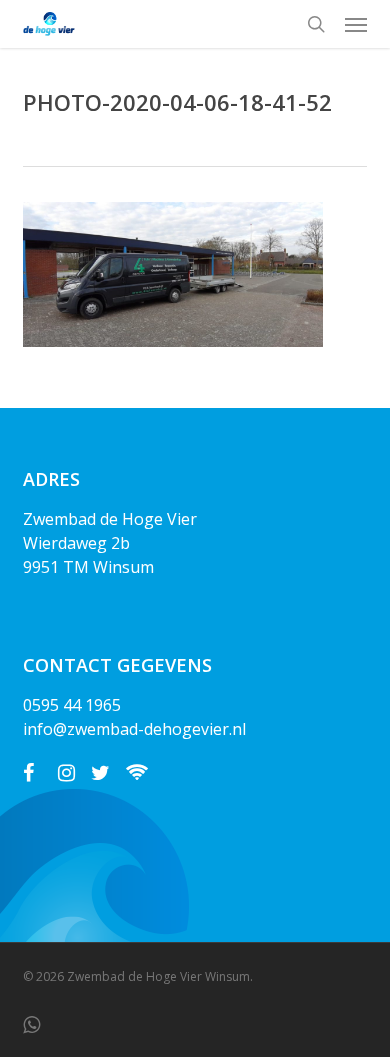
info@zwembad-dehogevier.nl (134, 729)
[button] (356, 24)
